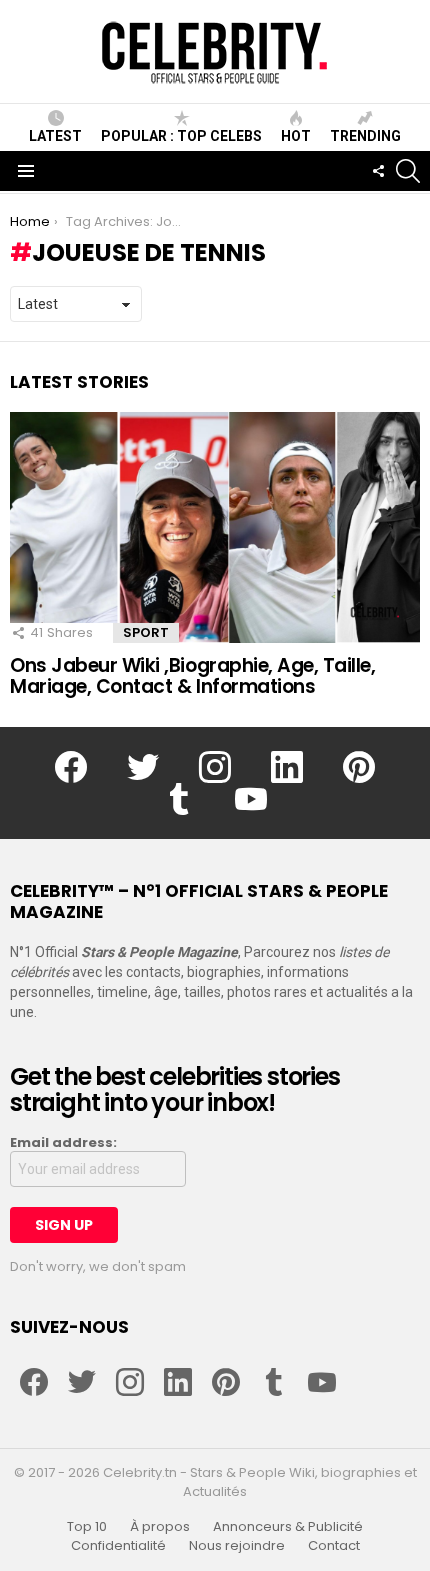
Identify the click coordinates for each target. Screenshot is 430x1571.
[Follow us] (378, 171)
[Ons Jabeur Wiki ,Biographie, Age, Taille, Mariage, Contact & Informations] (215, 527)
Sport (146, 632)
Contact (334, 1546)
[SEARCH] (408, 171)
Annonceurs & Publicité (288, 1527)
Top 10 (87, 1527)
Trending (365, 136)
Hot (296, 136)
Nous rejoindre (237, 1546)
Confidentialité (118, 1546)
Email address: (63, 1143)
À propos (160, 1527)
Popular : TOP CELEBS (181, 136)
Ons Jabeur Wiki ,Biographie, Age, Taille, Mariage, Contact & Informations (193, 676)
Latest (55, 136)
